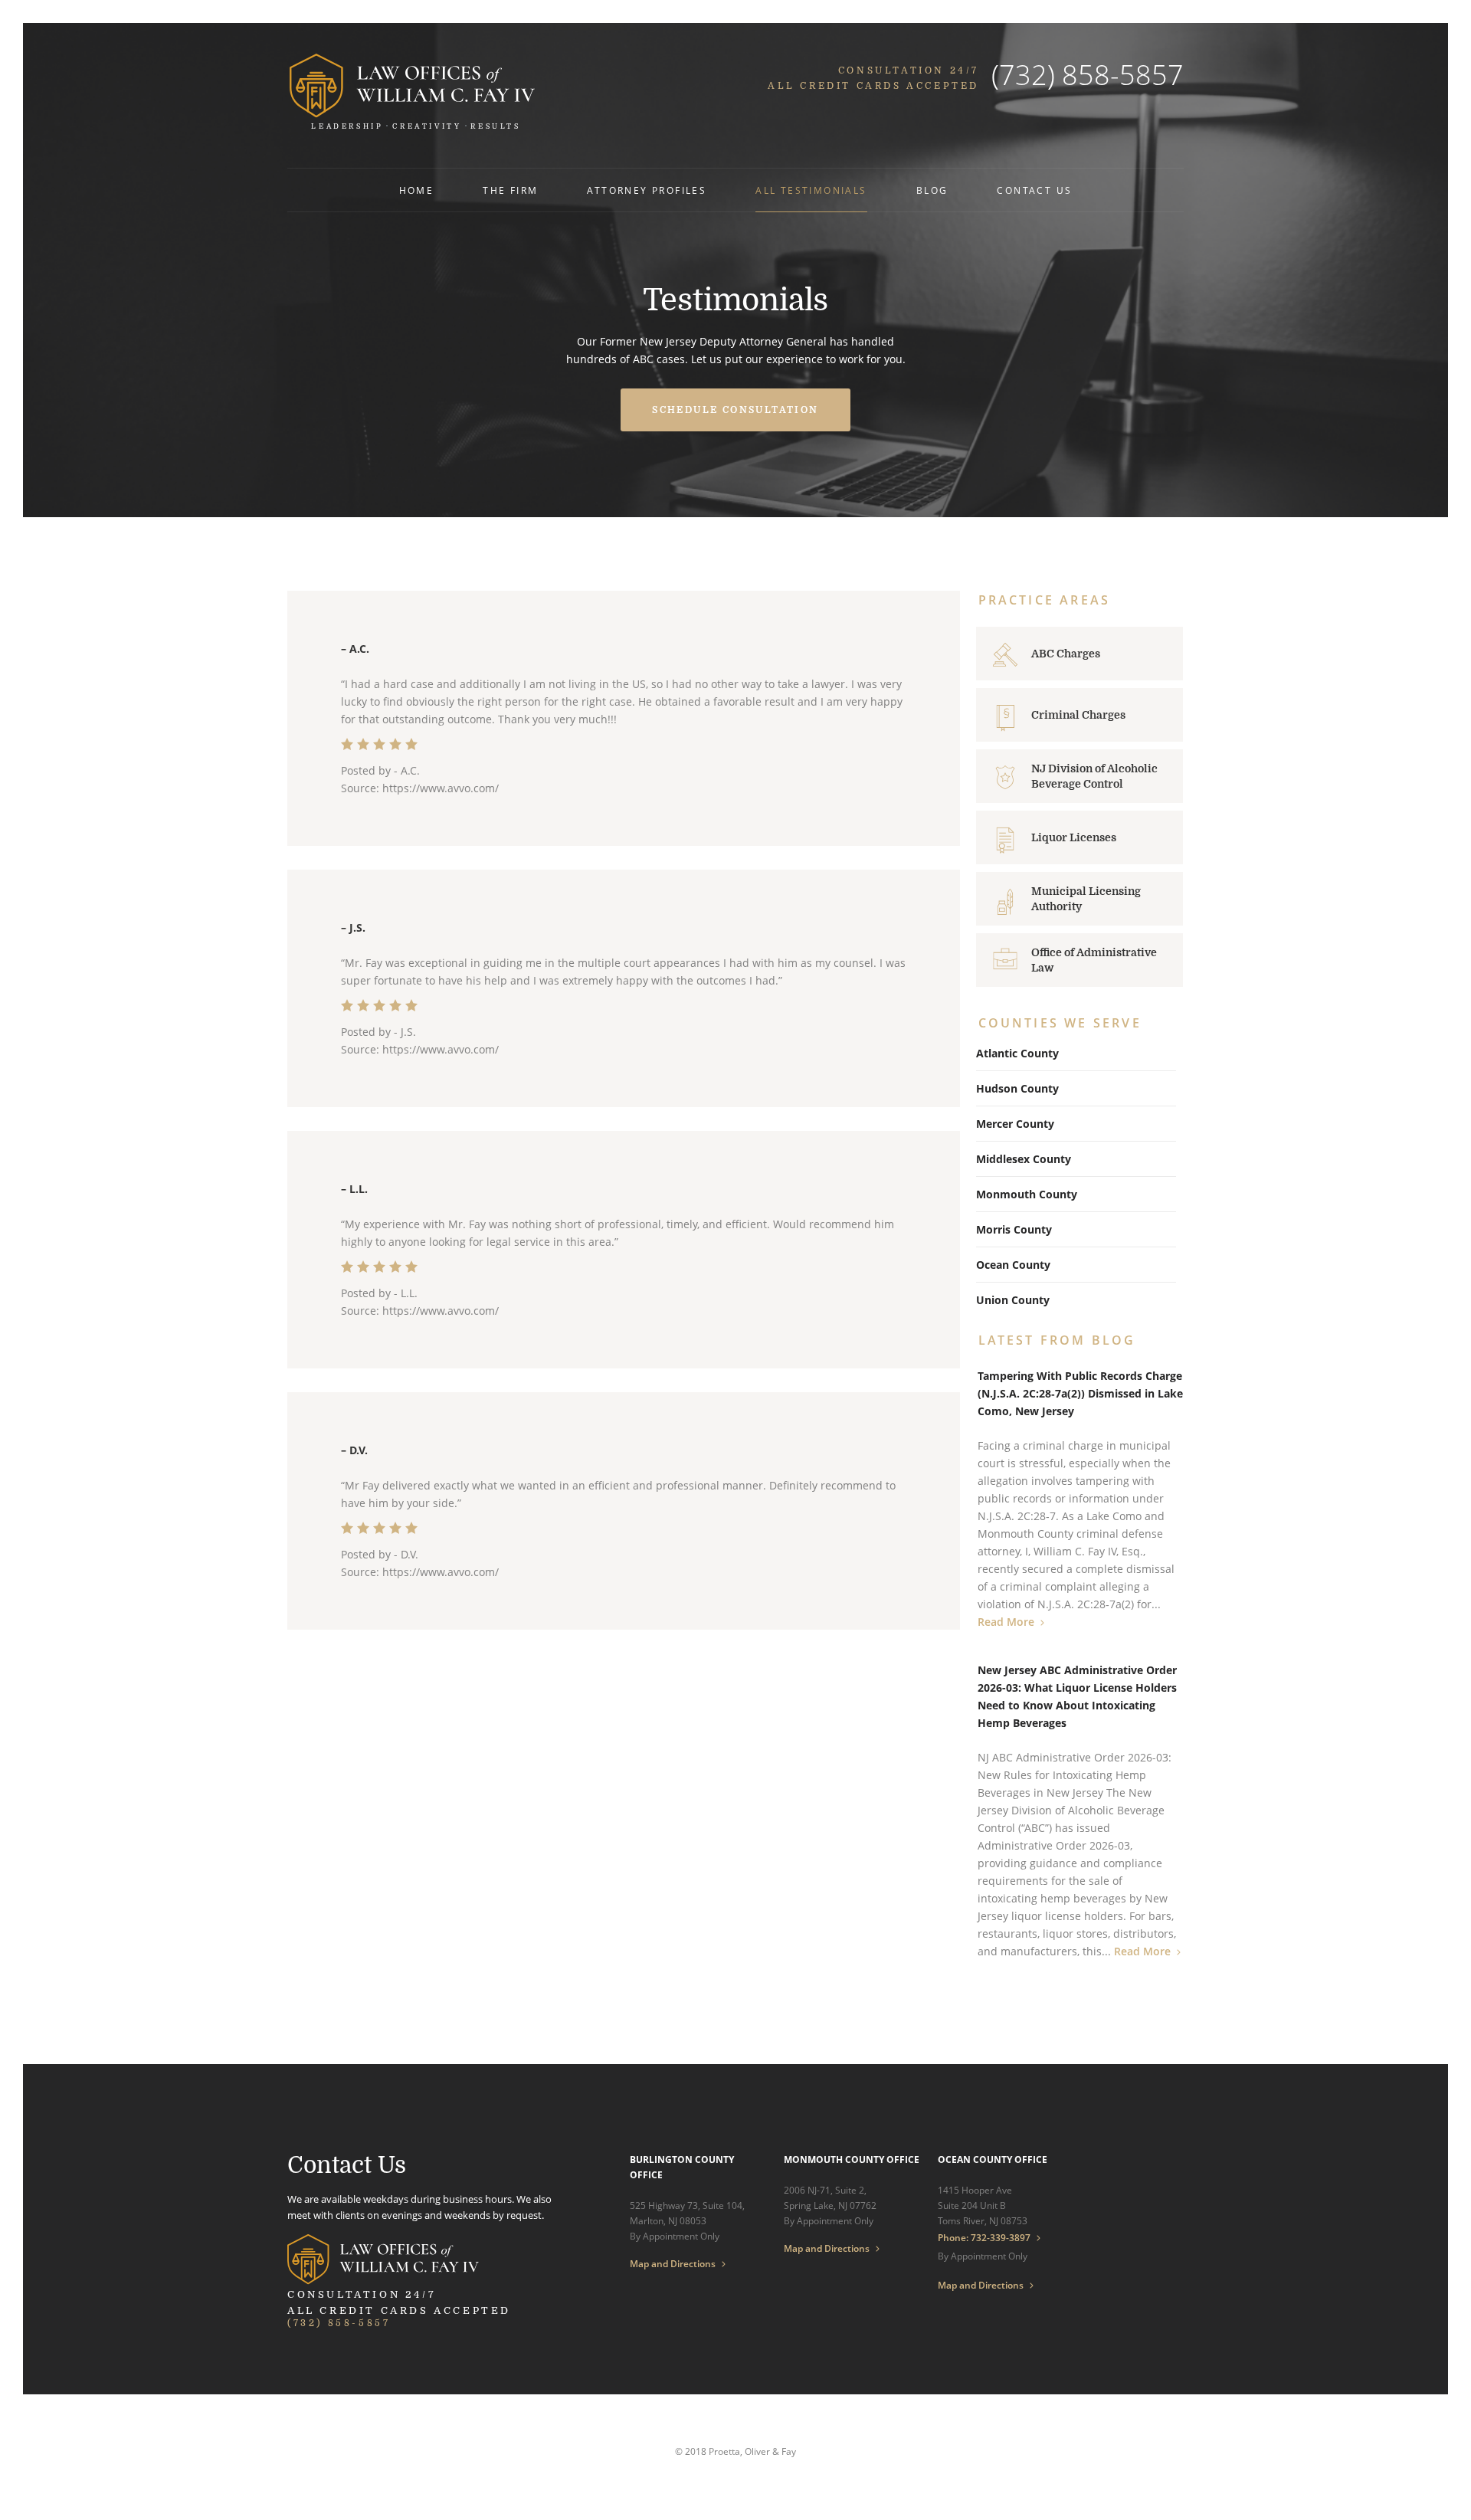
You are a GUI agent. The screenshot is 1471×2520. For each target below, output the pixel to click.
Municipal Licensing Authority (1086, 899)
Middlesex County (1024, 1159)
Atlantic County (1017, 1053)
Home (417, 190)
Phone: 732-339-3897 (984, 2238)
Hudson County (1017, 1088)
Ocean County (1013, 1265)
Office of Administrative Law (1094, 960)
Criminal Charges (1078, 715)
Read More (1006, 1622)
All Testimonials (811, 190)
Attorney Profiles (647, 190)
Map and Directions (673, 2264)
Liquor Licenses (1074, 837)
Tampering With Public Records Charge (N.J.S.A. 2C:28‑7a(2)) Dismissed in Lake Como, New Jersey (1080, 1393)
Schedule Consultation (735, 410)
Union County (1013, 1300)
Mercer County (1015, 1124)
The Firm (510, 190)
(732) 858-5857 (1088, 75)
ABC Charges (1066, 654)
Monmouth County (1027, 1194)
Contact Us (1034, 190)
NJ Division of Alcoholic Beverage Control (1094, 776)
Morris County (1014, 1229)
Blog (932, 190)
